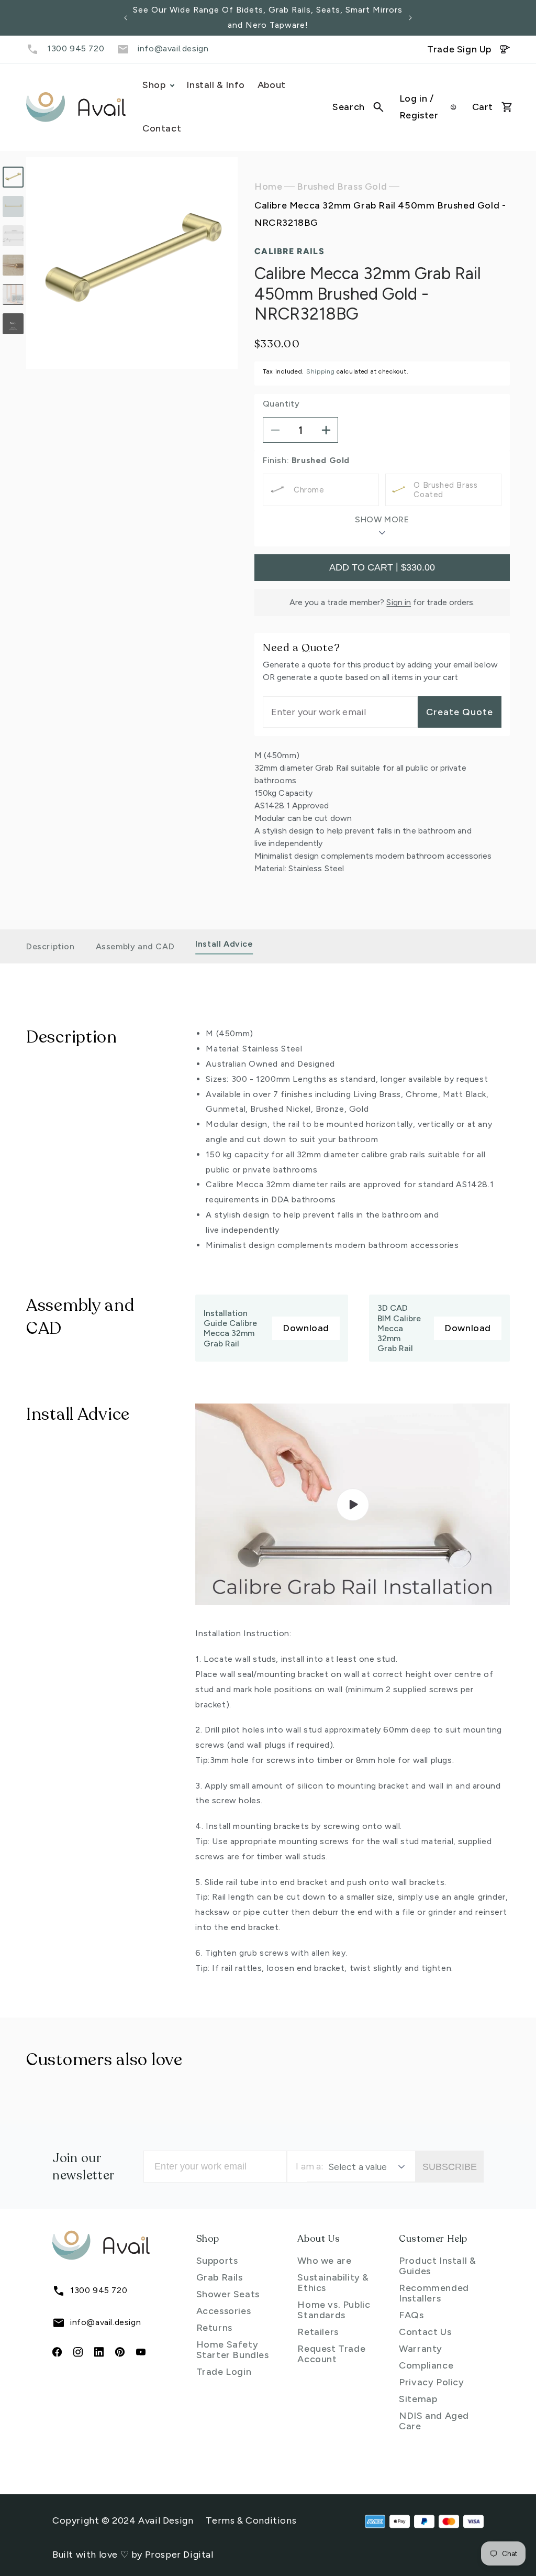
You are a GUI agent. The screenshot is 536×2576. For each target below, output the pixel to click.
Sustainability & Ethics (333, 2283)
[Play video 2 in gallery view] (13, 324)
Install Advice (224, 944)
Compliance (426, 2365)
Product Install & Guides (437, 2266)
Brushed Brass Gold (342, 187)
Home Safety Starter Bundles (233, 2350)
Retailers (318, 2332)
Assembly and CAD (135, 946)
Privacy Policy (431, 2382)
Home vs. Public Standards (334, 2310)
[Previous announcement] (126, 18)
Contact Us (425, 2332)
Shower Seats (228, 2294)
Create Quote (460, 712)
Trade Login (224, 2372)
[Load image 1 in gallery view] (13, 177)
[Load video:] (353, 1504)
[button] (358, 107)
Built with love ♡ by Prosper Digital (133, 2555)
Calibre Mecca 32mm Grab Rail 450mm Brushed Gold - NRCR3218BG (380, 214)
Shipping (321, 371)
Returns (214, 2328)
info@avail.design (173, 48)
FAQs (411, 2315)
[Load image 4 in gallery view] (13, 265)
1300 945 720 (76, 48)
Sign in (399, 602)
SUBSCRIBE (450, 2167)
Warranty (421, 2349)
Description (51, 946)
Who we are (324, 2261)
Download (306, 1328)
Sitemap (418, 2399)
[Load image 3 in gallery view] (13, 236)
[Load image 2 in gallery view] (13, 206)
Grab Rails (220, 2277)
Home (268, 187)
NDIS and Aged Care (434, 2421)
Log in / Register (419, 107)
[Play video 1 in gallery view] (13, 294)
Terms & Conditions (251, 2520)
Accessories (224, 2311)
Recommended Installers (434, 2293)
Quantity (281, 404)
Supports (217, 2261)
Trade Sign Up (459, 49)
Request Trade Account (331, 2354)
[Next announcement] (410, 18)
